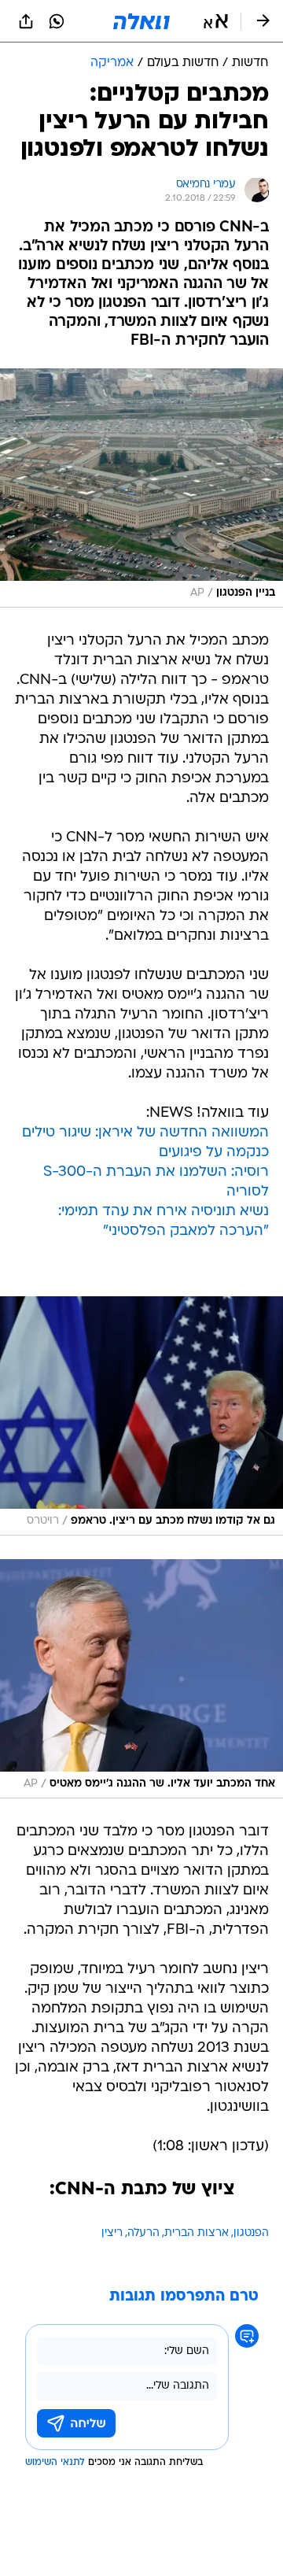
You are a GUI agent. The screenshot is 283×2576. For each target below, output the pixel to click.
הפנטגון (251, 2233)
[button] (216, 21)
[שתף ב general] (26, 21)
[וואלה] (141, 21)
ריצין (112, 2233)
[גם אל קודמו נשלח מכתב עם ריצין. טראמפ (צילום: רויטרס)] (141, 1416)
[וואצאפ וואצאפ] (57, 21)
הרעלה (143, 2233)
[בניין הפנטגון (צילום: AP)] (141, 488)
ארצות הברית (197, 2233)
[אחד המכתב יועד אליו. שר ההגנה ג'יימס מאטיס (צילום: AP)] (141, 1679)
